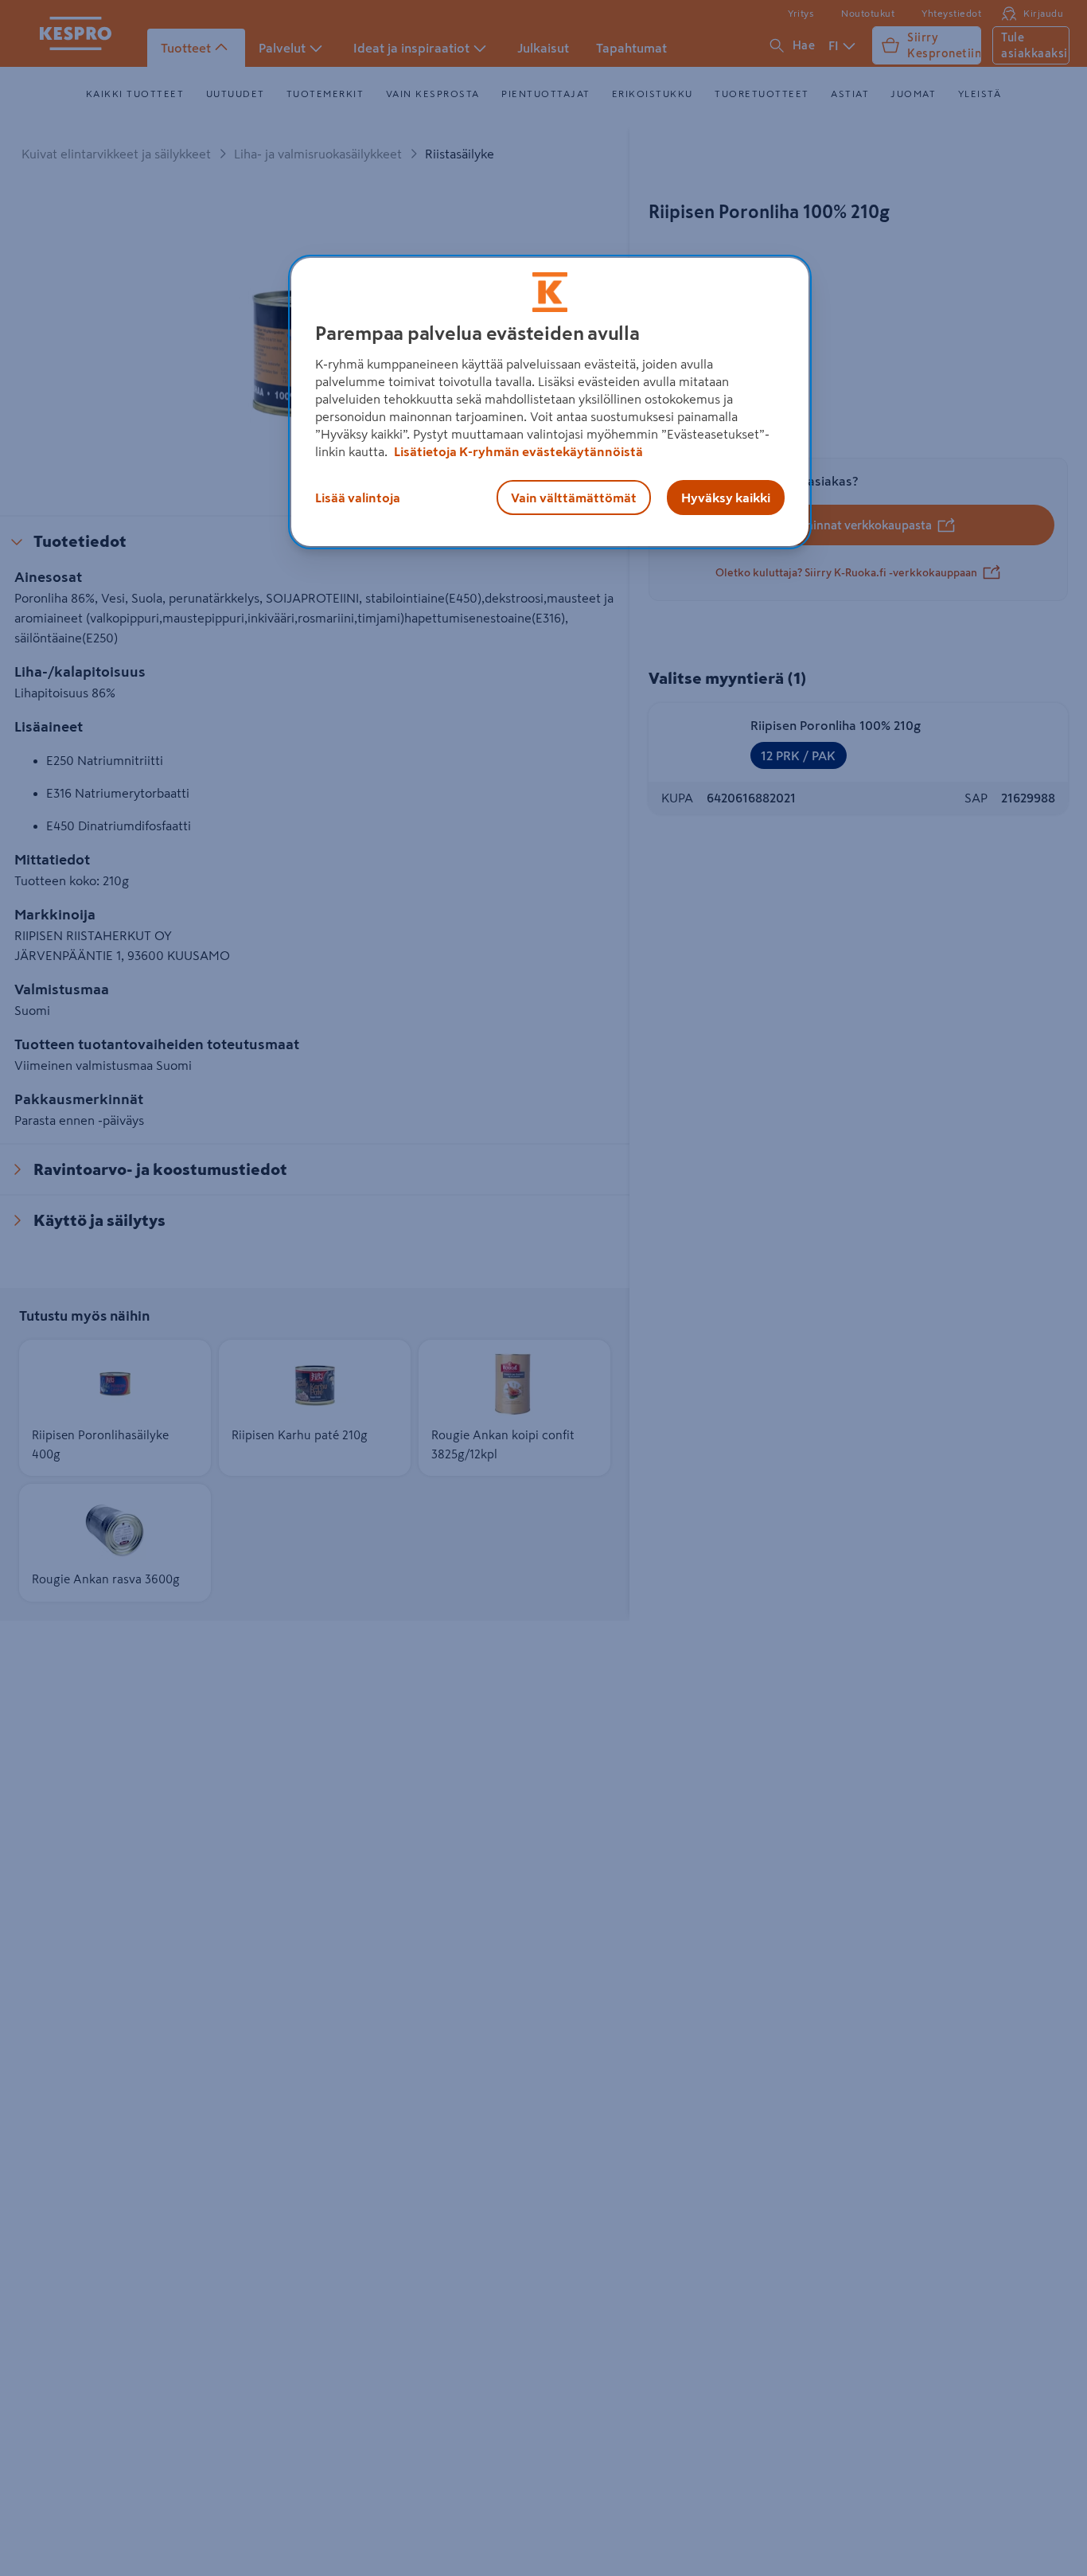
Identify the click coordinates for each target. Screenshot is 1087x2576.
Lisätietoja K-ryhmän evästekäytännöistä (517, 451)
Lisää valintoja (358, 498)
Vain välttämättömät (574, 498)
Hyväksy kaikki (726, 498)
